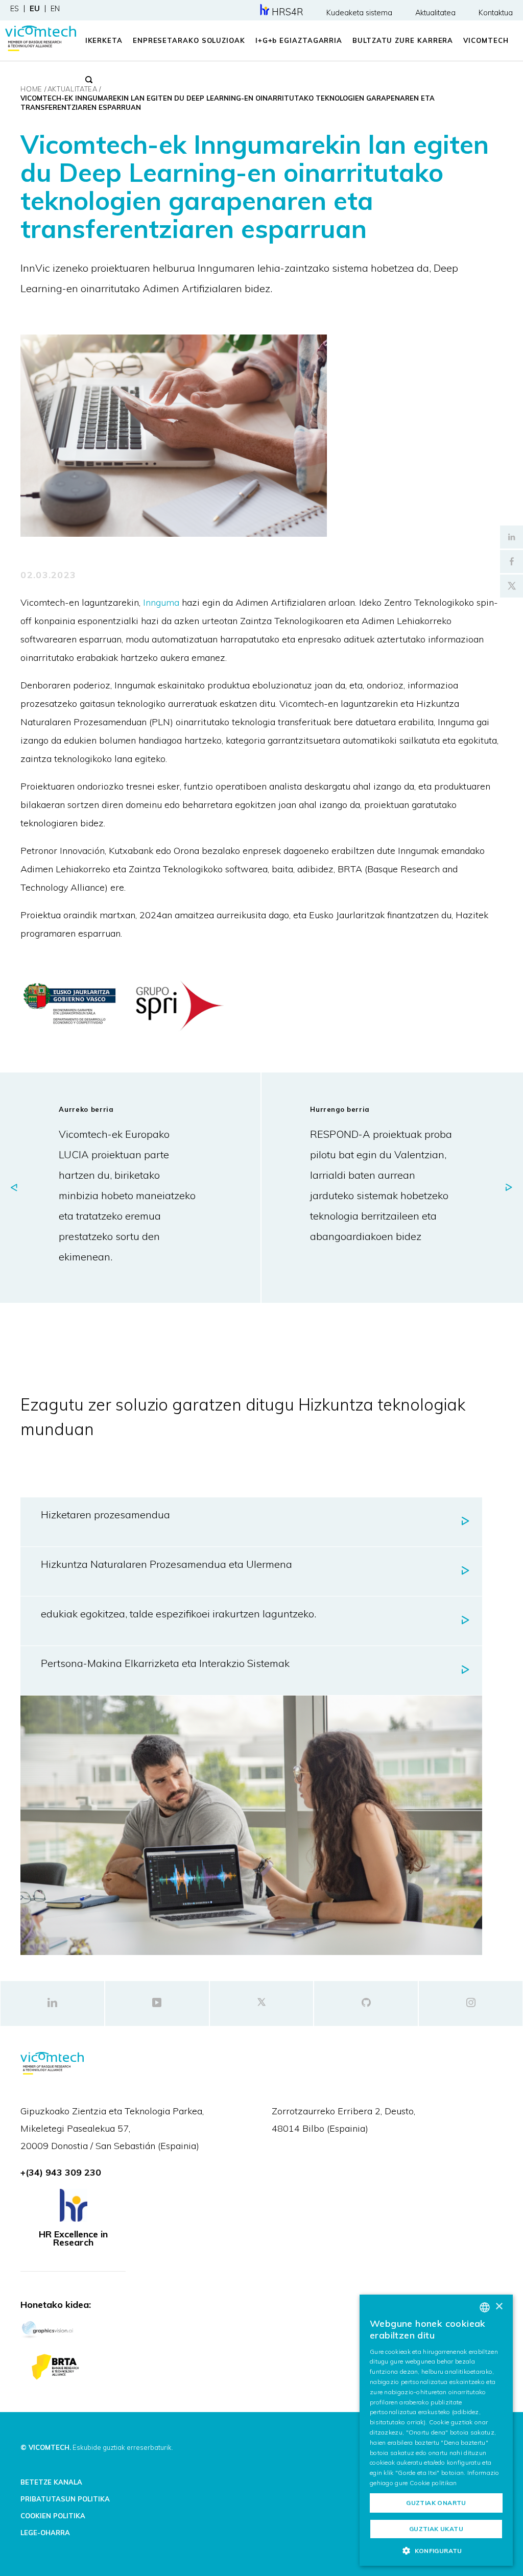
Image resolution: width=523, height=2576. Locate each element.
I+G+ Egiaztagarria (299, 40)
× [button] (499, 2307)
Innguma (162, 602)
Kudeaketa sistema (359, 13)
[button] (436, 2550)
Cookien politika (53, 2516)
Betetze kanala (51, 2482)
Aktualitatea (435, 13)
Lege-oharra (45, 2533)
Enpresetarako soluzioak (189, 40)
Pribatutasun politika (65, 2499)
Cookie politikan (433, 2483)
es (15, 9)
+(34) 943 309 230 (61, 2172)
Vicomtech (486, 40)
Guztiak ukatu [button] (436, 2529)
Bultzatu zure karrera (403, 40)
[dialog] (436, 2430)
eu (35, 9)
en (55, 9)
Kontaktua (496, 13)
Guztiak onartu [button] (436, 2503)
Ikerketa (104, 40)
